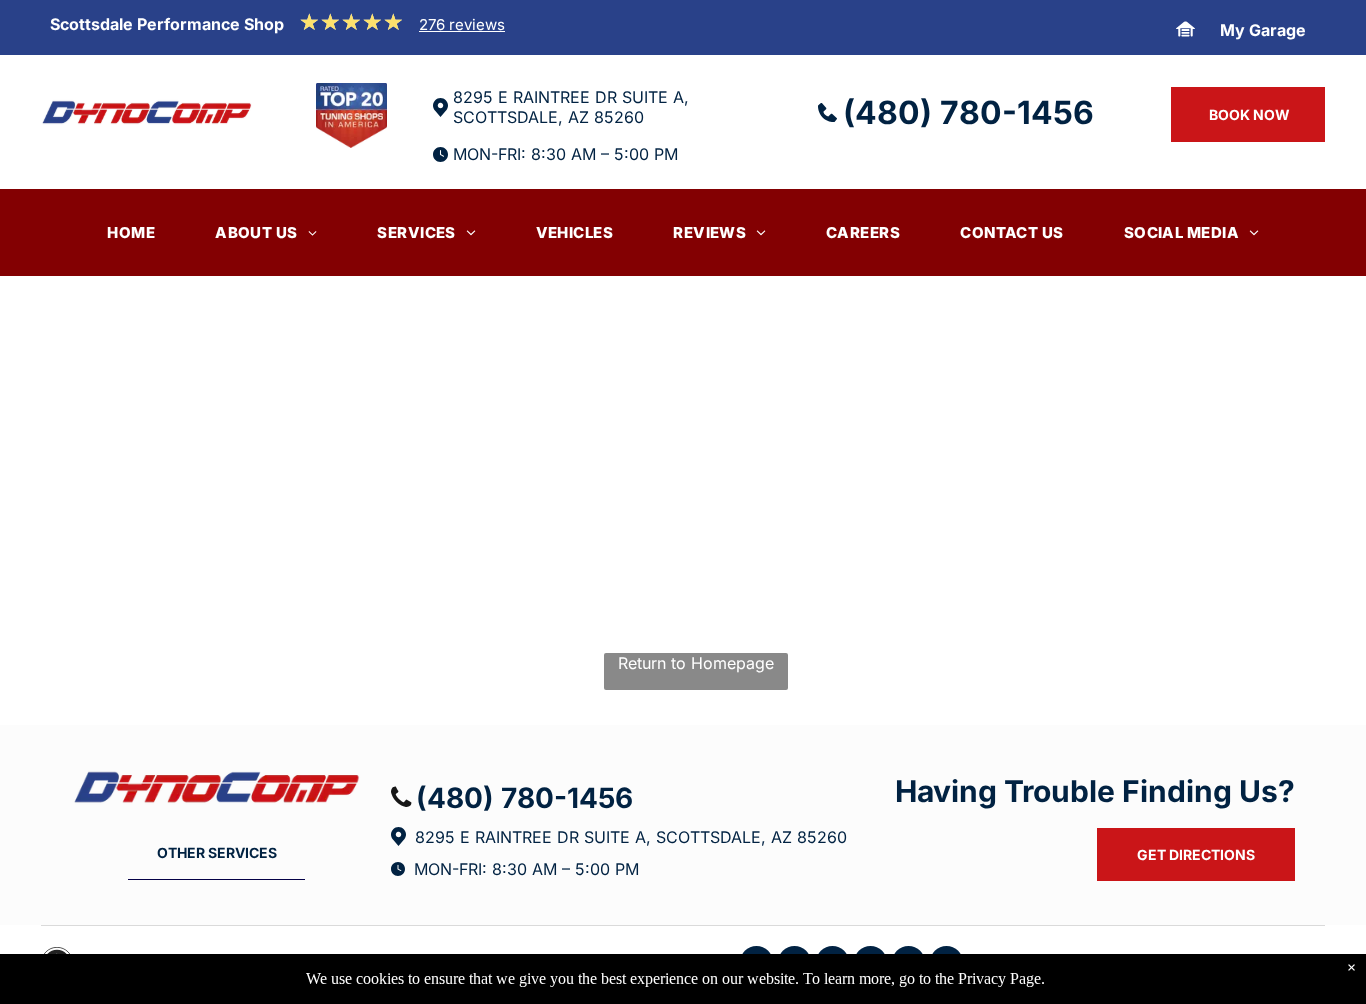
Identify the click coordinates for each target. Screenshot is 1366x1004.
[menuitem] (131, 232)
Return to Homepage (696, 663)
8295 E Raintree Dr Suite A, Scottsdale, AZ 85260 (631, 837)
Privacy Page (999, 978)
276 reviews (462, 24)
